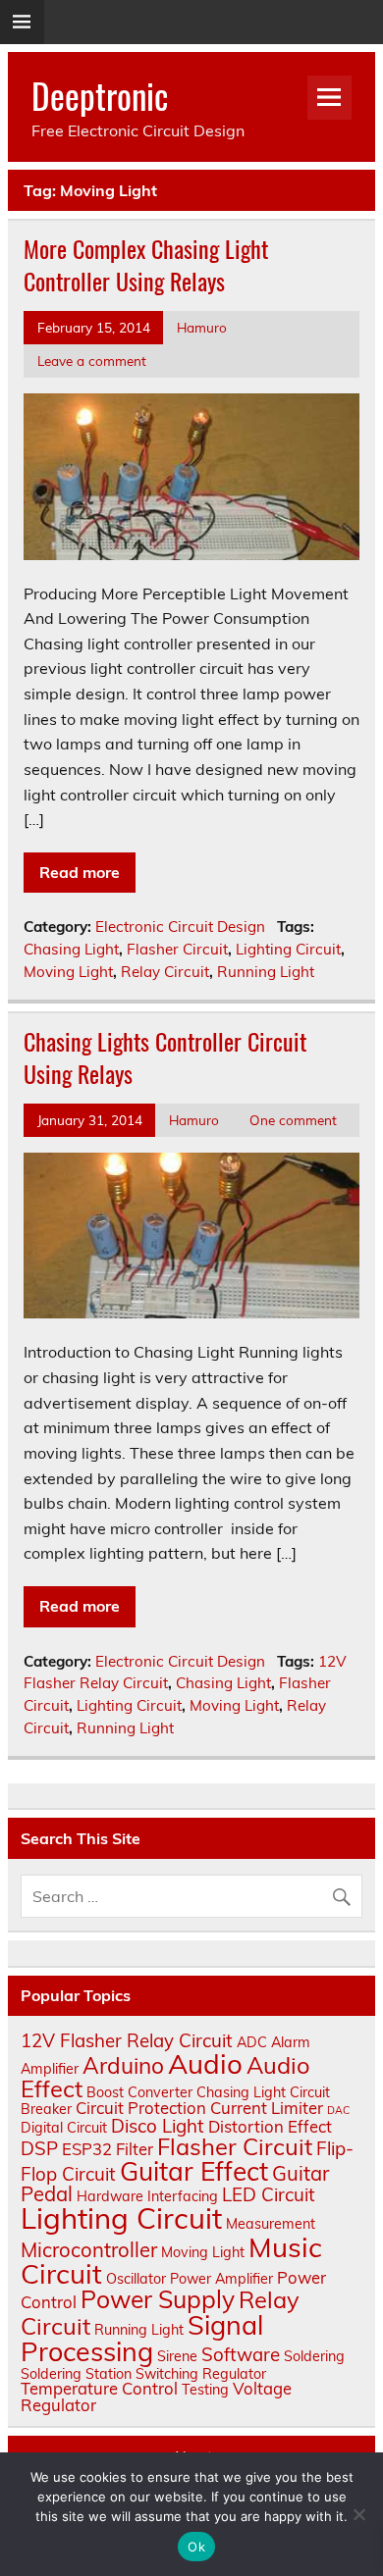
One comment (293, 1120)
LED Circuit (269, 2194)
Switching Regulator (201, 2374)
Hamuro (202, 327)
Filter (135, 2149)
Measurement (271, 2224)
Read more (80, 872)
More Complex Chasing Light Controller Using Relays (146, 265)
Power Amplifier (221, 2279)
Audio (205, 2063)
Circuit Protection (141, 2108)
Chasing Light (71, 949)
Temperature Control (99, 2388)
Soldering (314, 2356)
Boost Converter (139, 2092)
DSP (39, 2148)
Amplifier (50, 2069)
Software (241, 2354)
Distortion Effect (270, 2126)
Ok (196, 2547)
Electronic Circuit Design (180, 927)
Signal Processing (142, 2338)
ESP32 (87, 2149)
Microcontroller (89, 2250)
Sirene (177, 2356)
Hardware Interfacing (147, 2196)
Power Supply (158, 2299)
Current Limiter (267, 2108)
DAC (338, 2110)
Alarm (291, 2042)
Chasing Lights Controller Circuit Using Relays (165, 1057)
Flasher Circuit (177, 949)
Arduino (123, 2065)
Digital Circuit (64, 2128)
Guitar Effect (194, 2171)
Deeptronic (100, 95)
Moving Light (68, 972)
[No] (358, 2514)
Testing (205, 2390)
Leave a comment (92, 361)
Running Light (266, 972)
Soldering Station (76, 2374)
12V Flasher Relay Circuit (127, 2040)
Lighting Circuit (288, 949)
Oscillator (136, 2279)
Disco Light (158, 2126)
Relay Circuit (165, 972)
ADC (252, 2042)
